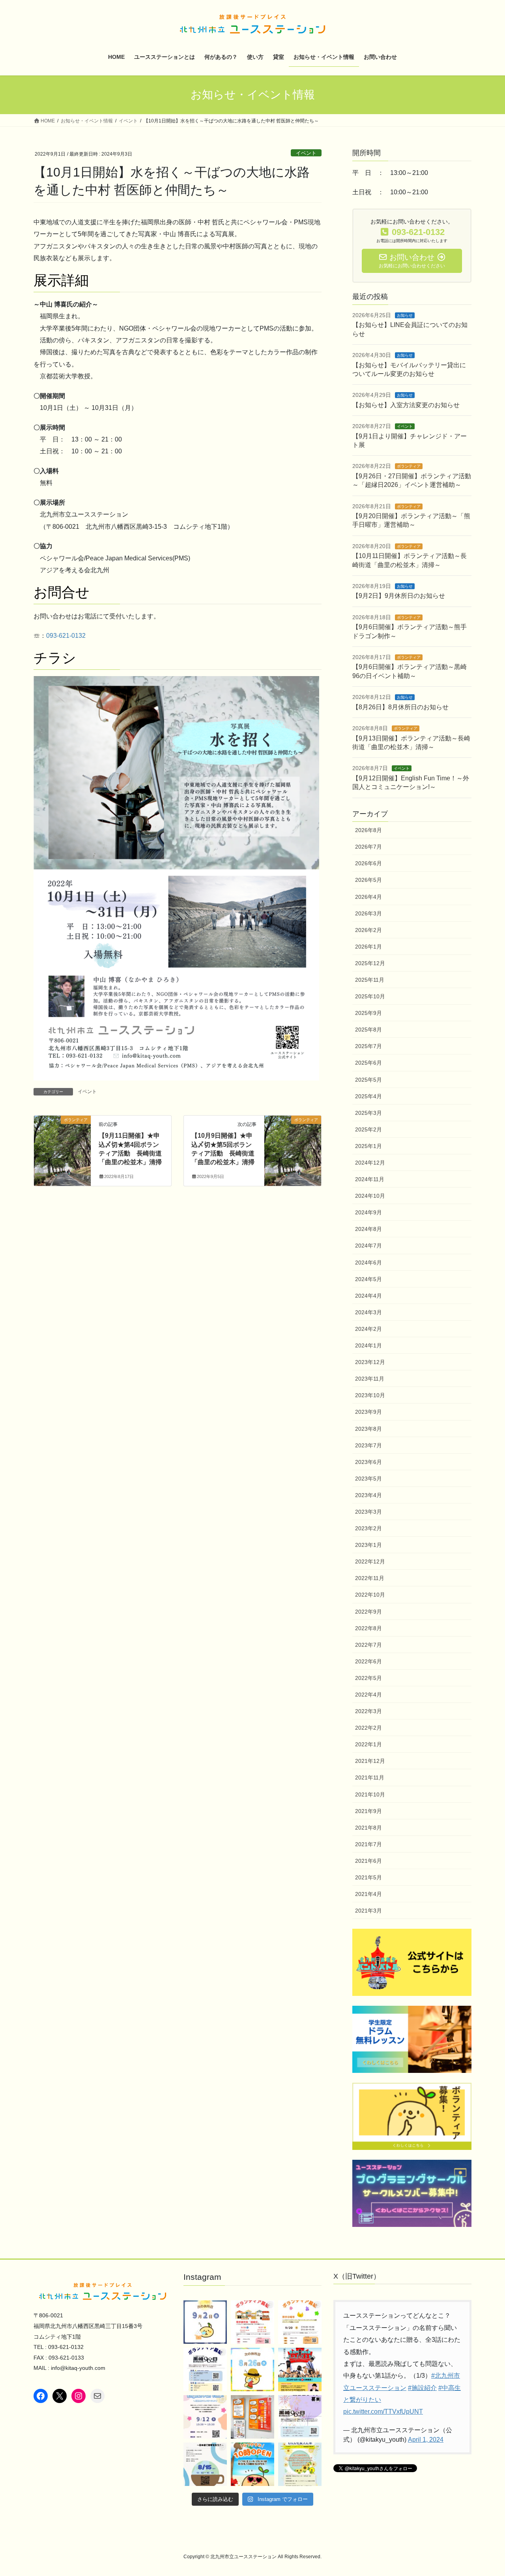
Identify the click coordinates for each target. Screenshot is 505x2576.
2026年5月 (368, 880)
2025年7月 (368, 1046)
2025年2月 (368, 1129)
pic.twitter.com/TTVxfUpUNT (383, 2412)
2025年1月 (368, 1146)
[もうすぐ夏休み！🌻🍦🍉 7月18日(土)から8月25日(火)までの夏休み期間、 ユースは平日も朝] (252, 2464)
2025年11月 (370, 980)
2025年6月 (368, 1063)
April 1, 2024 (426, 2440)
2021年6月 (368, 1861)
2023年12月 (370, 1362)
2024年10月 (370, 1196)
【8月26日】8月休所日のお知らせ (400, 707)
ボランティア (409, 466)
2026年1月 (368, 947)
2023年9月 (368, 1412)
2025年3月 (368, 1113)
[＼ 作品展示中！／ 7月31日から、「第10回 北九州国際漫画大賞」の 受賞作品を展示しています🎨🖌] (252, 2417)
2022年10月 (370, 1595)
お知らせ (405, 315)
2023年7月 (368, 1445)
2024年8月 (368, 1229)
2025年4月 (368, 1096)
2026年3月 (368, 913)
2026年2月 (368, 930)
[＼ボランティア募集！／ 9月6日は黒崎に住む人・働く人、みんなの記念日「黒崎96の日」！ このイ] (300, 2417)
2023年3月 (368, 1512)
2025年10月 (370, 996)
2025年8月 (368, 1030)
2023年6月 (368, 1462)
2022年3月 (368, 1711)
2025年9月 (368, 1013)
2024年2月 (368, 1329)
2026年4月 (368, 897)
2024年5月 (368, 1279)
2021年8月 (368, 1828)
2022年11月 (370, 1578)
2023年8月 (368, 1429)
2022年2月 (368, 1728)
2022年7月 (368, 1645)
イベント (306, 153)
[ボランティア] (62, 1145)
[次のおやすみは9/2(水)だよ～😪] (205, 2322)
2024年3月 (368, 1312)
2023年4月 (368, 1495)
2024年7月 (368, 1246)
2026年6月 (368, 863)
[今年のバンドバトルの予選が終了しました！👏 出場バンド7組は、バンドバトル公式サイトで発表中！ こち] (300, 2369)
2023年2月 (368, 1528)
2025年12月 (370, 963)
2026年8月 (368, 830)
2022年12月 (370, 1561)
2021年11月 (370, 1777)
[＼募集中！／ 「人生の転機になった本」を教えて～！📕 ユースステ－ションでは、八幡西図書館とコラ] (300, 2464)
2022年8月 (368, 1628)
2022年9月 (368, 1612)
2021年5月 (368, 1877)
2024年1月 (368, 1345)
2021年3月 (368, 1911)
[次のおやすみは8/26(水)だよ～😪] (252, 2369)
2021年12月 (370, 1761)
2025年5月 (368, 1080)
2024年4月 (368, 1296)
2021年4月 (368, 1894)
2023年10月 (370, 1395)
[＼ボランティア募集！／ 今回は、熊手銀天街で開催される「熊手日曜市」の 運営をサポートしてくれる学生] (300, 2322)
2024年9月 (368, 1212)
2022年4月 (368, 1695)
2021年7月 (368, 1844)
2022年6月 (368, 1661)
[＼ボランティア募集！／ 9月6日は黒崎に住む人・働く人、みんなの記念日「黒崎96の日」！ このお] (205, 2369)
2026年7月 (368, 847)
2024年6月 (368, 1263)
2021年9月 (368, 1811)
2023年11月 (370, 1379)
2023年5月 (368, 1479)
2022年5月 (368, 1678)
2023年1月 (368, 1545)
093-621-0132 (66, 636)
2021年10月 (370, 1794)
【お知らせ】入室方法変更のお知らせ (406, 405)
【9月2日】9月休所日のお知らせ (399, 596)
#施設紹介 (422, 2388)
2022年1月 (368, 1744)
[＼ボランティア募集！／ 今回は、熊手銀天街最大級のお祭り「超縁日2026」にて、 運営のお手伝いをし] (252, 2322)
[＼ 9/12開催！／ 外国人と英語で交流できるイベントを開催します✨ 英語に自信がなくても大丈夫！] (205, 2417)
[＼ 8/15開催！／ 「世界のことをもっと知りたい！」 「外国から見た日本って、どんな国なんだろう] (205, 2464)
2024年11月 (370, 1179)
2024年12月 (370, 1163)
